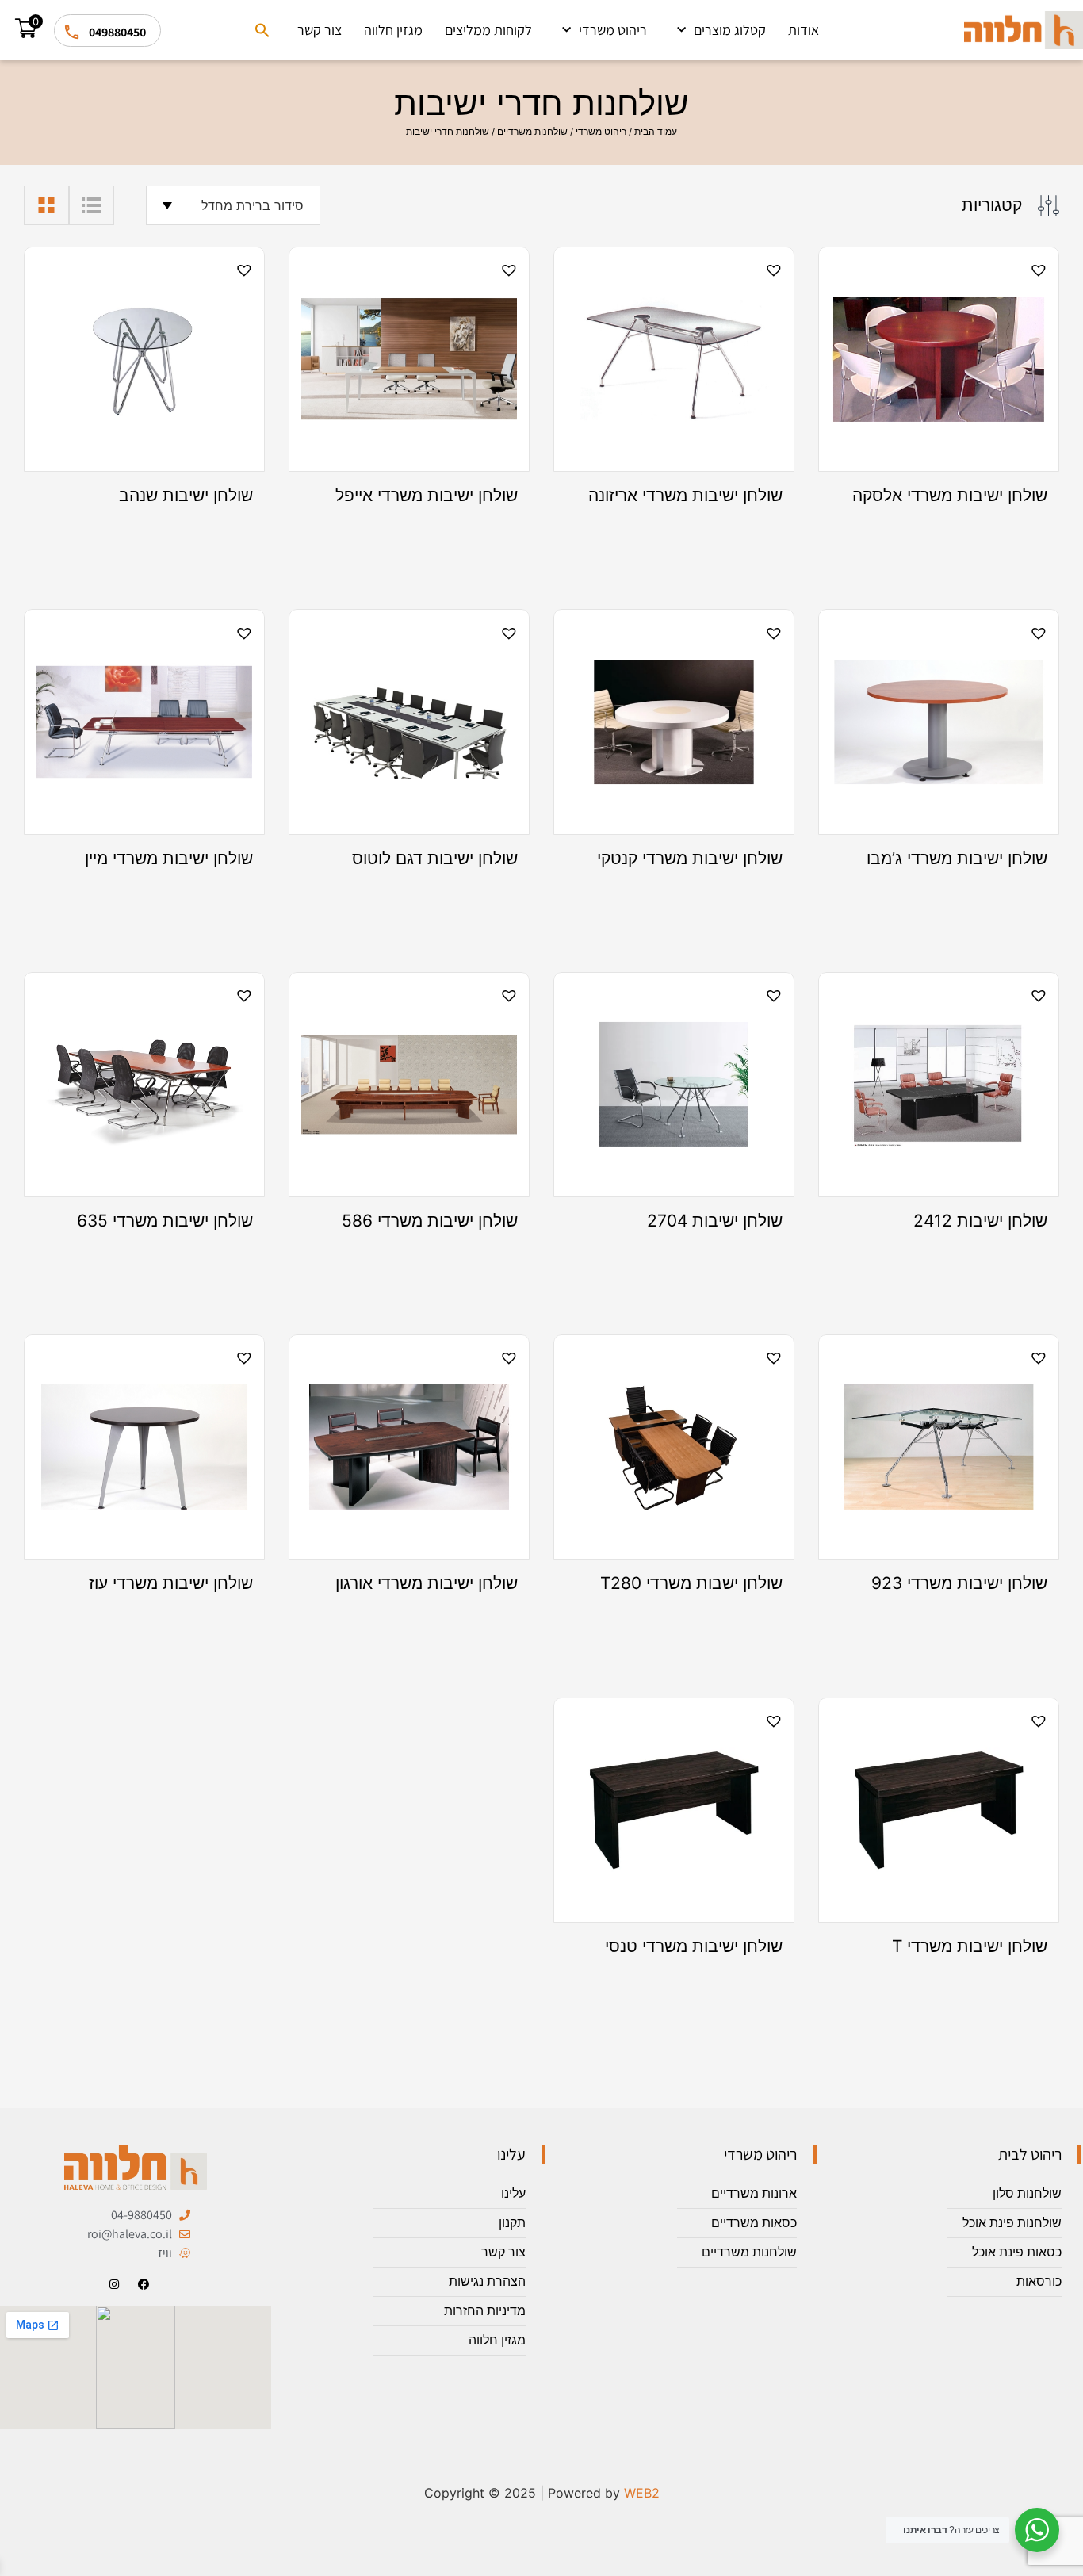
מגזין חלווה (393, 30)
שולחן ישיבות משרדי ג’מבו (957, 859)
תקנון (512, 2223)
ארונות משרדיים (754, 2193)
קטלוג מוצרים (730, 30)
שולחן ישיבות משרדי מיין (169, 859)
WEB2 (642, 2493)
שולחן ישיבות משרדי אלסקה (950, 496)
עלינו (513, 2193)
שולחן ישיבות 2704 (715, 1221)
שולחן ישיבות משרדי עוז (171, 1583)
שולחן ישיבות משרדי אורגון (427, 1583)
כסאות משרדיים (754, 2223)
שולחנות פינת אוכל (1012, 2223)
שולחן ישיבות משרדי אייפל (427, 496)
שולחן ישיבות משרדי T (970, 1946)
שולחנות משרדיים (532, 131)
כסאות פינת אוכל (1017, 2252)
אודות (804, 30)
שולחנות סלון (1027, 2193)
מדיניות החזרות (485, 2311)
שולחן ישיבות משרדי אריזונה (685, 496)
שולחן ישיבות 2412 (980, 1221)
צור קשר (320, 30)
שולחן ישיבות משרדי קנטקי (690, 859)
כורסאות (1039, 2281)
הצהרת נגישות (487, 2281)
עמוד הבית (656, 131)
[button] (262, 30)
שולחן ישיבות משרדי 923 (959, 1583)
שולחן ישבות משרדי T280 (691, 1583)
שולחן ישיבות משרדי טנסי (694, 1946)
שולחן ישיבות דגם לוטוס (435, 859)
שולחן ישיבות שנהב (186, 496)
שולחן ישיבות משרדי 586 (430, 1221)
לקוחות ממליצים (488, 30)
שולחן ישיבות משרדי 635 (165, 1221)
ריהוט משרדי (613, 30)
